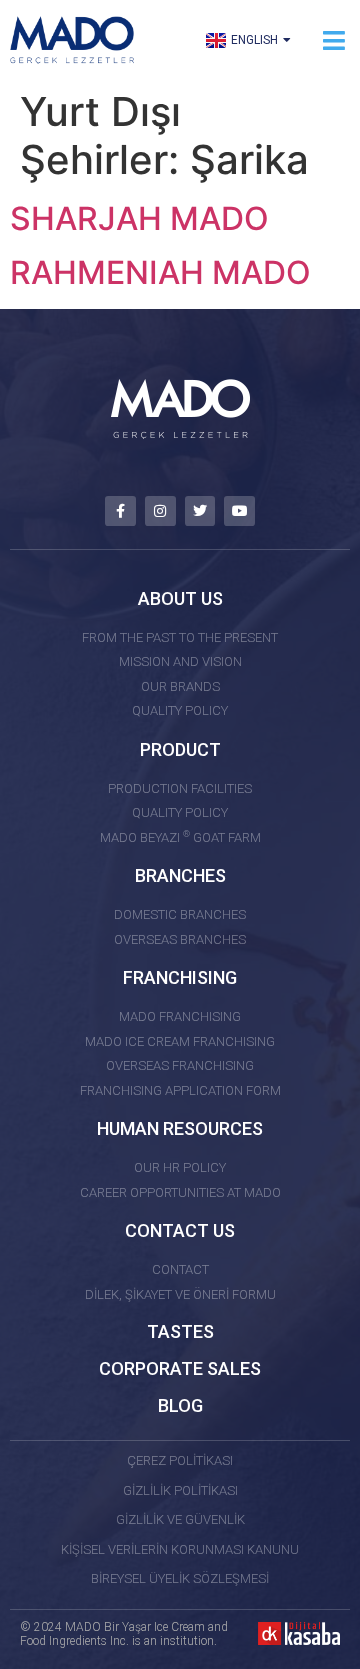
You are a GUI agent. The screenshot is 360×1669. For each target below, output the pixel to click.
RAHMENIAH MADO (160, 272)
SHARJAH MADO (139, 218)
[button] (333, 40)
